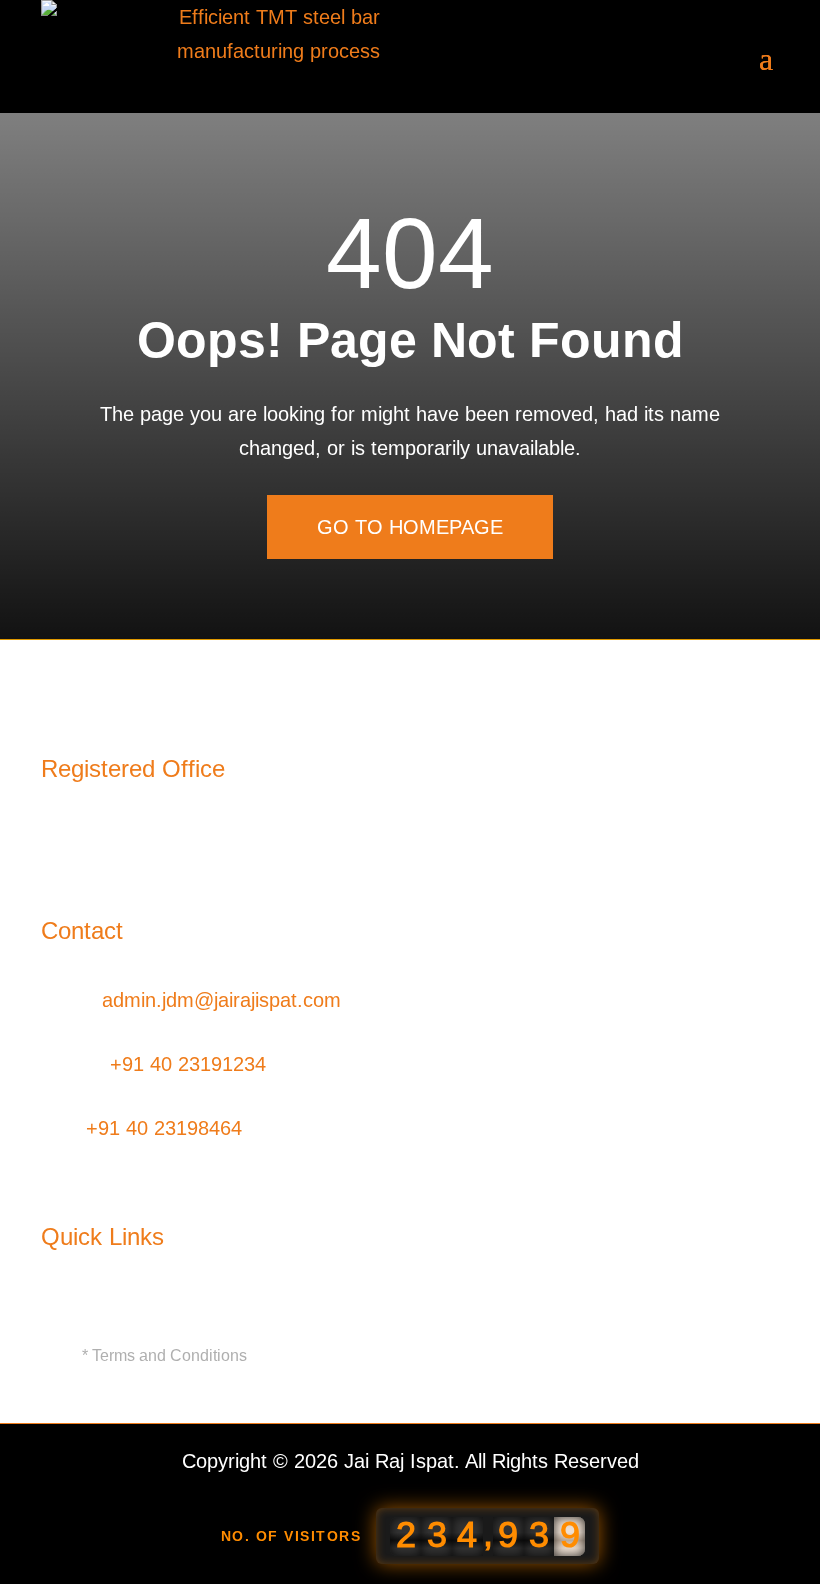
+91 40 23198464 (164, 1128)
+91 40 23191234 (188, 1064)
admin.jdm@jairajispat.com (221, 1000)
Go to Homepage (410, 527)
